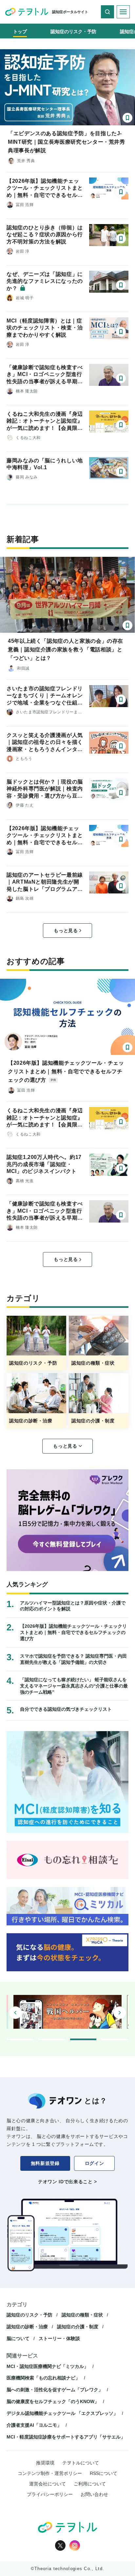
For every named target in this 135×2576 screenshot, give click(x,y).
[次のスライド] (120, 2013)
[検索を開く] (107, 12)
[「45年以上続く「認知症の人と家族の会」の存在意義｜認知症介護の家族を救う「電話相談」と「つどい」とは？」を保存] (127, 625)
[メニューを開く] (123, 12)
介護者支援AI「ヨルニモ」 (34, 2425)
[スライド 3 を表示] (83, 2039)
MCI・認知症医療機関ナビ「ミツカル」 (48, 2366)
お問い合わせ (94, 2494)
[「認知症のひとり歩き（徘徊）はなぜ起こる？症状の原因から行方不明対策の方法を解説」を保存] (121, 239)
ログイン (95, 2163)
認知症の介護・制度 (78, 2327)
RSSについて (104, 2473)
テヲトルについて (81, 2463)
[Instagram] (75, 2545)
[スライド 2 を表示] (52, 2039)
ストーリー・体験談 (59, 2338)
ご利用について (90, 2484)
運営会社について (48, 2484)
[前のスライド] (15, 2013)
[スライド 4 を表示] (115, 2039)
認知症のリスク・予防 (29, 2315)
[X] (60, 2545)
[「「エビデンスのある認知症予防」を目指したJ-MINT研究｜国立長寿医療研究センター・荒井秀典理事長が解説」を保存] (127, 118)
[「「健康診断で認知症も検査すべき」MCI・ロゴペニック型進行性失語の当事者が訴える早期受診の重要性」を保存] (121, 378)
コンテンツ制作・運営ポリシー (50, 2473)
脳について (18, 2338)
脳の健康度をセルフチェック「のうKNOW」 (53, 2401)
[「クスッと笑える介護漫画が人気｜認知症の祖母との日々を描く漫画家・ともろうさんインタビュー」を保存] (121, 746)
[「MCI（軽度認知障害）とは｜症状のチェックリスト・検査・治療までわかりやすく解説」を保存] (121, 332)
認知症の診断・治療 (27, 2327)
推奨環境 (45, 2463)
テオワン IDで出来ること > (67, 2182)
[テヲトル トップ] (67, 2527)
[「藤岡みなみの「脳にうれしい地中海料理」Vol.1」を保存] (121, 471)
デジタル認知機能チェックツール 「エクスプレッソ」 (62, 2413)
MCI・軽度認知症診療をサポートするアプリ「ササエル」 (66, 2437)
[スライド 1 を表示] (20, 2039)
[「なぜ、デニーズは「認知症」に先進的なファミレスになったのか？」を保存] (121, 285)
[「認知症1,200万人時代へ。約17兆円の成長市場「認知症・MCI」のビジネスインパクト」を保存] (121, 1168)
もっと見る (66, 931)
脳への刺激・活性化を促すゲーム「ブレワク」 (55, 2390)
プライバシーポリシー (50, 2494)
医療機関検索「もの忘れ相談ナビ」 (43, 2378)
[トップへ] (27, 12)
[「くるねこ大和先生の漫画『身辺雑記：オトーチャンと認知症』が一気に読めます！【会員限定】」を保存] (121, 425)
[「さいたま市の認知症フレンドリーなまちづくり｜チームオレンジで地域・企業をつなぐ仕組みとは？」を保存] (121, 700)
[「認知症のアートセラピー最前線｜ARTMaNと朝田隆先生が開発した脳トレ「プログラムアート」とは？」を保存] (121, 886)
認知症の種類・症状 (82, 2315)
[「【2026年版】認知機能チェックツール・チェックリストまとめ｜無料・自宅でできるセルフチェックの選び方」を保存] (121, 192)
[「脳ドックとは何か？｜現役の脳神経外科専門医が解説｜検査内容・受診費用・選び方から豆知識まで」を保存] (121, 793)
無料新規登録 (45, 2163)
